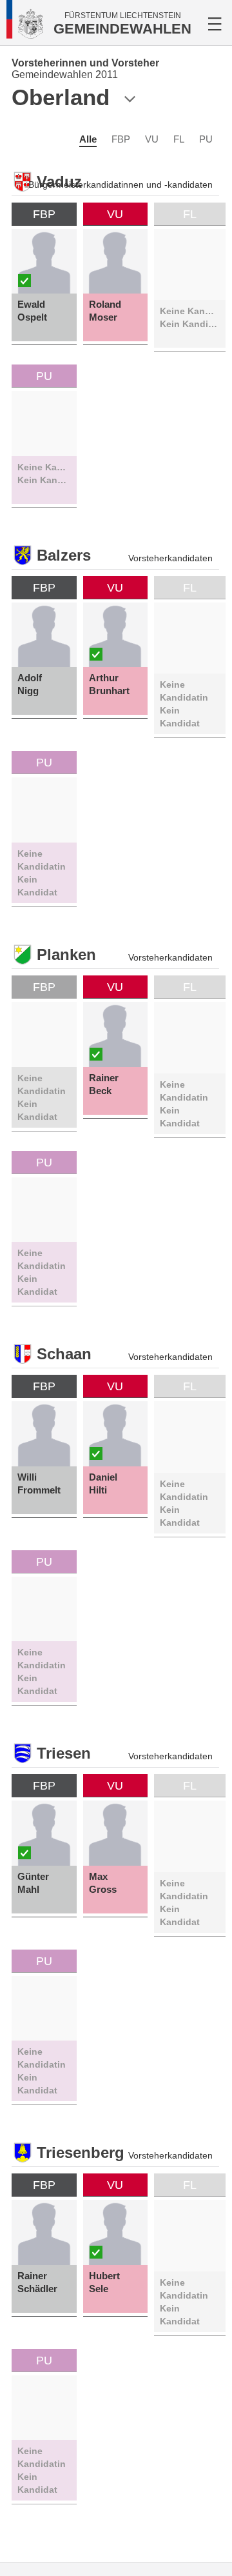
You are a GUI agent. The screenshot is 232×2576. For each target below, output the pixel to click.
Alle (88, 139)
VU (152, 139)
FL (179, 139)
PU (206, 139)
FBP (121, 139)
